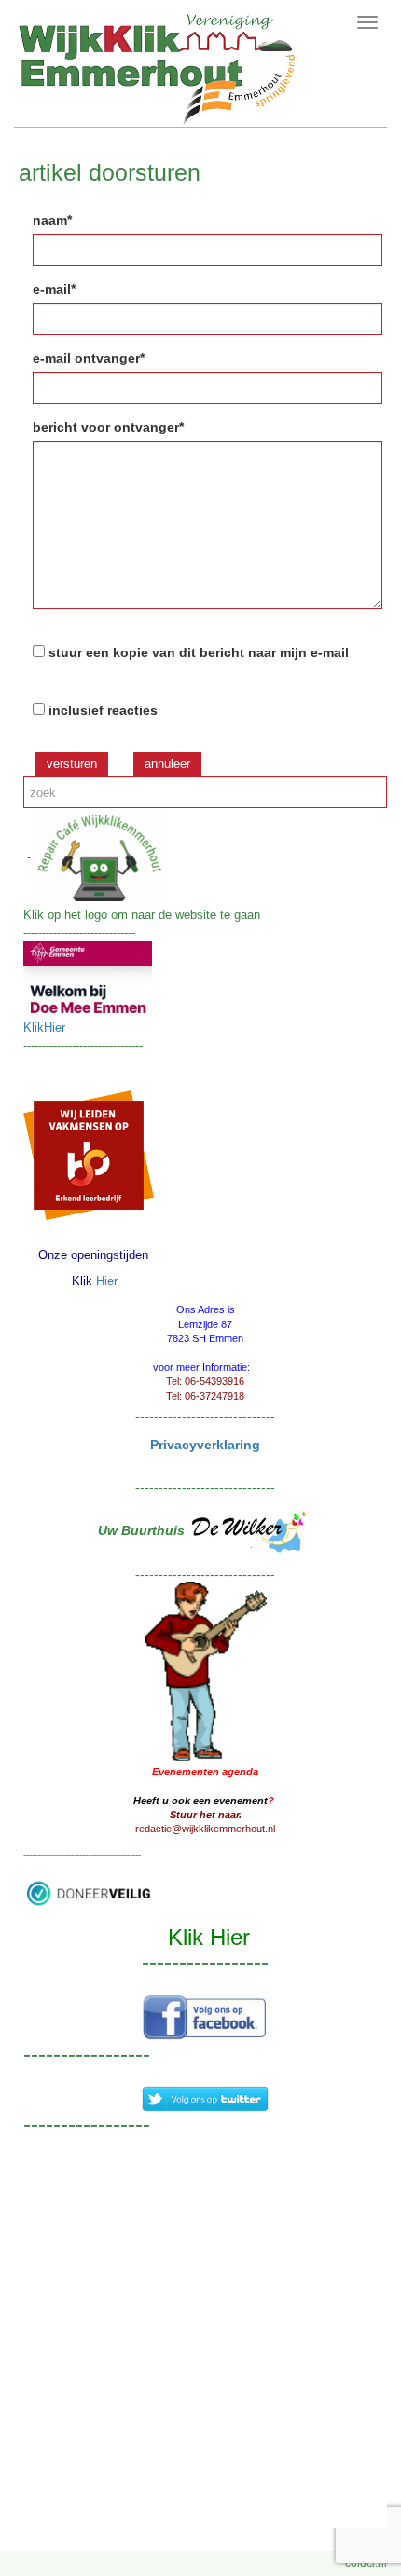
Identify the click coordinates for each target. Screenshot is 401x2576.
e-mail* (54, 289)
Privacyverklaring (205, 1445)
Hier (107, 1281)
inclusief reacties (103, 710)
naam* (52, 220)
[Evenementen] (205, 1670)
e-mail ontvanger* (89, 358)
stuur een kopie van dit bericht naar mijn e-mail (199, 652)
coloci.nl (366, 2563)
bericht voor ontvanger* (108, 427)
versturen (72, 764)
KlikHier (44, 1028)
